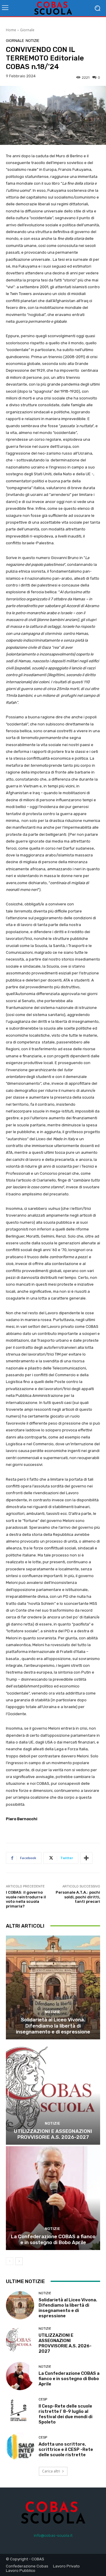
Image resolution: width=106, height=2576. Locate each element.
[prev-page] (10, 2261)
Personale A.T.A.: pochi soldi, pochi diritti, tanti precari (78, 1897)
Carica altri (51, 2471)
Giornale (27, 30)
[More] (86, 1858)
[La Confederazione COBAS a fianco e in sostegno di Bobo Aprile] (53, 2198)
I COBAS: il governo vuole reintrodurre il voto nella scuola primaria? (26, 1899)
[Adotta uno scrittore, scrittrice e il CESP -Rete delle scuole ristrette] (20, 2447)
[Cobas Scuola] (53, 8)
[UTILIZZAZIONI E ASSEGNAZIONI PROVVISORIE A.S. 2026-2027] (53, 2093)
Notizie (33, 41)
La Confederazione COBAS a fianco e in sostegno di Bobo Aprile (53, 2239)
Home (11, 30)
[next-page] (19, 2261)
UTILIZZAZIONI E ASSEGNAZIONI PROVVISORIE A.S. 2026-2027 (53, 2134)
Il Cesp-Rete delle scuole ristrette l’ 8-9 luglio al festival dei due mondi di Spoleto (66, 2414)
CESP (43, 2399)
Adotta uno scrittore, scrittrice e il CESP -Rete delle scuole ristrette (66, 2449)
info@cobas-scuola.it (53, 2535)
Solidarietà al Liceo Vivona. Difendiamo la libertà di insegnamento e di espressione (53, 2026)
